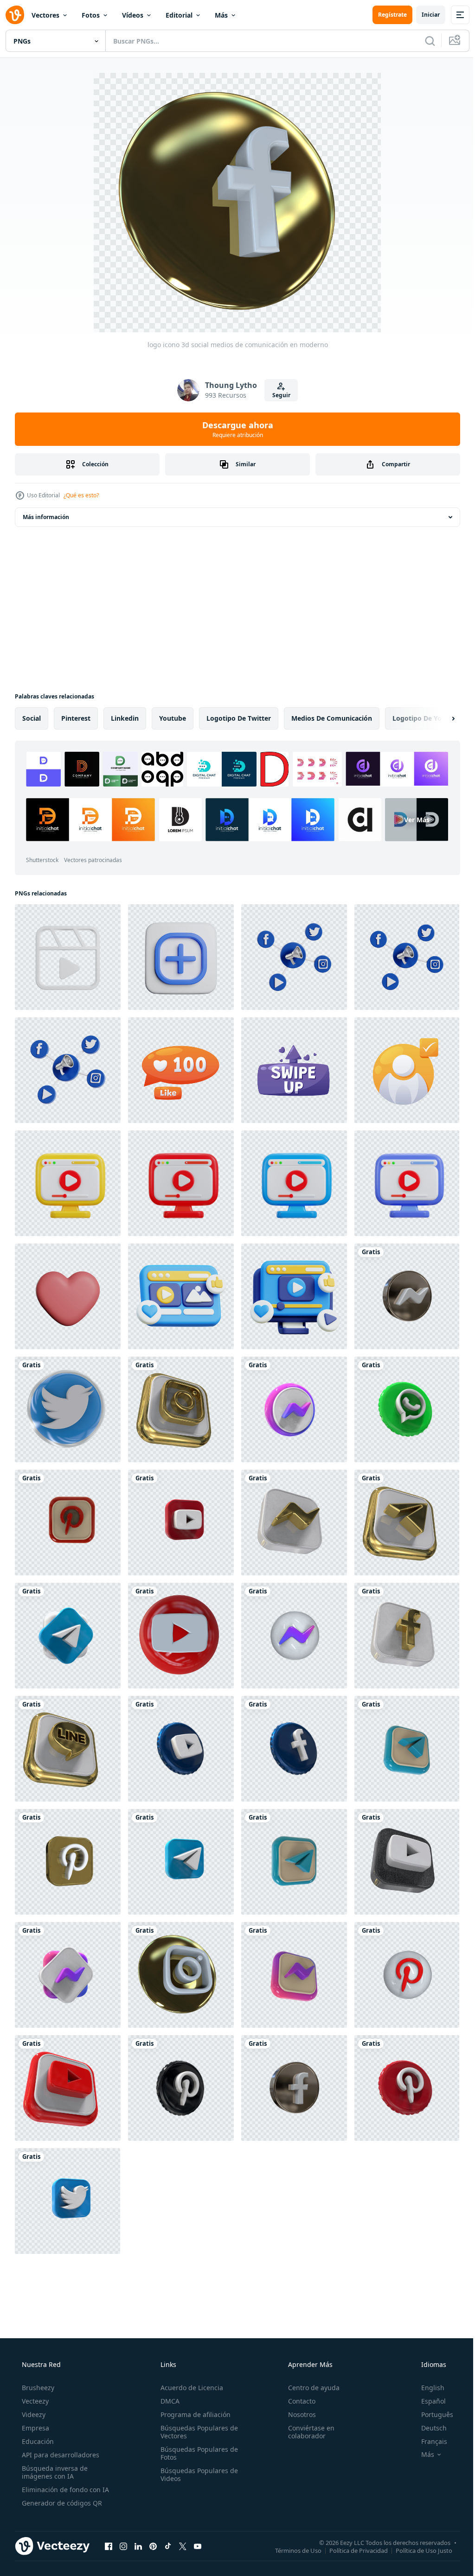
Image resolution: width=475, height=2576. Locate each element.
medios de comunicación (332, 718)
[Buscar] (423, 41)
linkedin (125, 718)
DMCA (167, 2401)
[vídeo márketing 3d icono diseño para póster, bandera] (294, 1296)
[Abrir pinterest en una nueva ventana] (153, 2546)
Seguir (278, 395)
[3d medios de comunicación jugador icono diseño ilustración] (68, 1183)
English (427, 2388)
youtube (173, 718)
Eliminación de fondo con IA (64, 2490)
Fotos (91, 15)
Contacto (297, 2401)
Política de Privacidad (352, 2550)
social (32, 718)
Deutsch (428, 2428)
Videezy (33, 2414)
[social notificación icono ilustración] (181, 1070)
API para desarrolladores (60, 2455)
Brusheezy (37, 2388)
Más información (46, 517)
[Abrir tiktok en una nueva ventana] (168, 2546)
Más (221, 15)
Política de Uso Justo (417, 2550)
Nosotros (297, 2414)
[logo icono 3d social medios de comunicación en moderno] (407, 1296)
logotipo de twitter (239, 718)
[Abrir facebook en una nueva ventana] (109, 2546)
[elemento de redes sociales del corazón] (68, 1296)
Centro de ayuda (309, 2388)
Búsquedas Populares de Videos (196, 2474)
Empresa (35, 2428)
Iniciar (424, 15)
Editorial (179, 15)
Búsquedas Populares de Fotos (196, 2453)
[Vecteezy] (15, 15)
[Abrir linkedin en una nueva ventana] (138, 2546)
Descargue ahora (234, 429)
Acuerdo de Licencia (189, 2388)
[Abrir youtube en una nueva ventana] (198, 2546)
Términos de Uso (291, 2550)
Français (428, 2441)
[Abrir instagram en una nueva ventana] (123, 2546)
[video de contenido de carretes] (68, 957)
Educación (37, 2441)
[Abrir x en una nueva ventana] (183, 2546)
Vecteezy (34, 2401)
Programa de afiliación (193, 2414)
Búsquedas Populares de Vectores (196, 2432)
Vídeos (133, 15)
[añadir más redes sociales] (181, 957)
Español (427, 2401)
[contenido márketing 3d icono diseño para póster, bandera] (181, 1296)
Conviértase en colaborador (307, 2432)
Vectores (45, 15)
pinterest (76, 718)
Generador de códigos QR (61, 2503)
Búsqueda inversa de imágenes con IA (54, 2472)
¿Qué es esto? (81, 495)
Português (431, 2414)
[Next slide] (438, 718)
